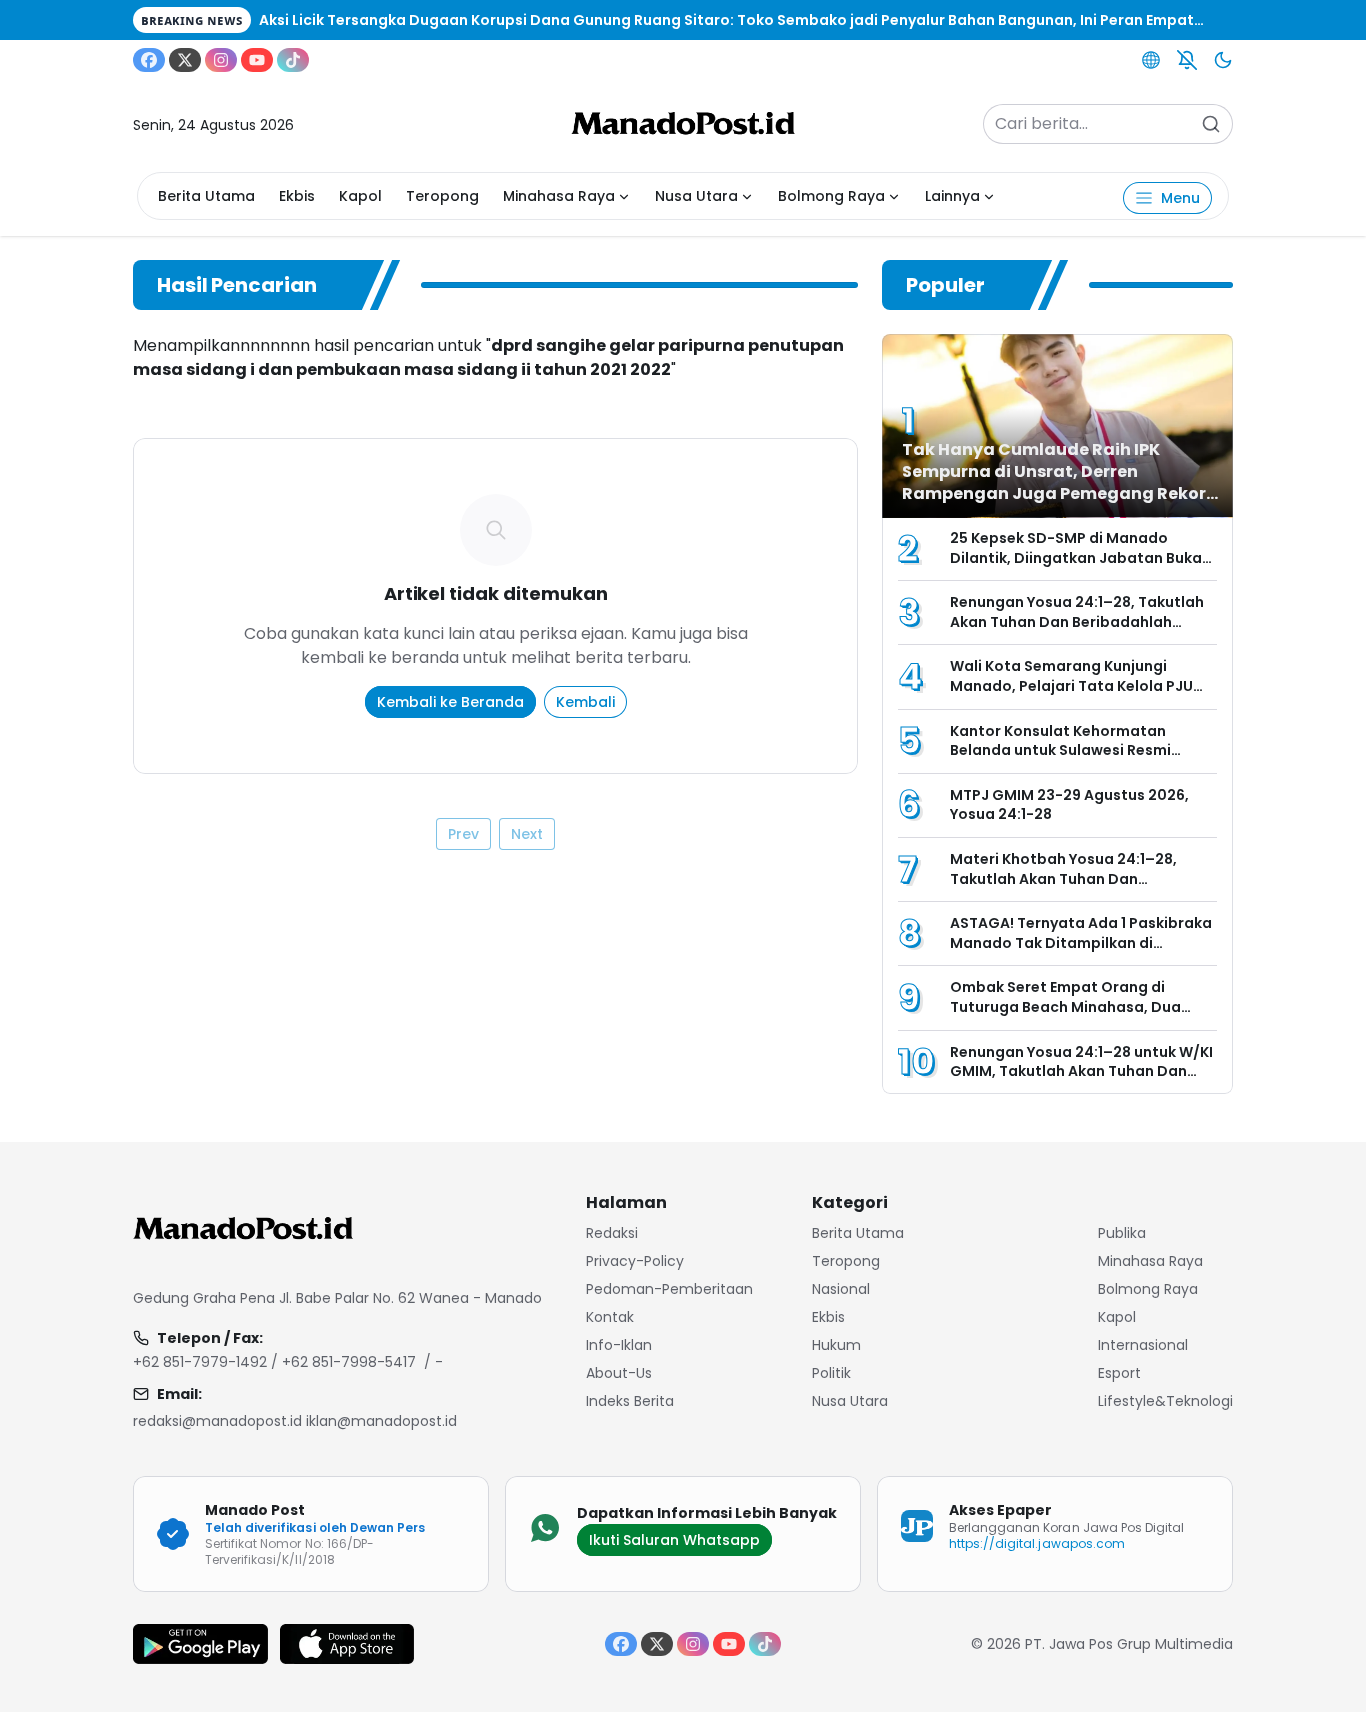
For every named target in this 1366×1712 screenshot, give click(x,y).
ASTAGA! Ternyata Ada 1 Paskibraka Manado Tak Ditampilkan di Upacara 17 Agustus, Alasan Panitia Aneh (1081, 952)
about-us (619, 1373)
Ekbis (297, 196)
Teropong (442, 196)
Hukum (836, 1345)
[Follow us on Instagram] (221, 60)
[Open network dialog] (1151, 60)
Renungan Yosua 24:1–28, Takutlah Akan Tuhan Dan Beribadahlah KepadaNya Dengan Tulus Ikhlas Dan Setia (1077, 631)
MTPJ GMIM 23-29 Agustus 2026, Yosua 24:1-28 (1069, 805)
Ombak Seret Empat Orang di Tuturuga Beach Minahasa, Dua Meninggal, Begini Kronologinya (1066, 1006)
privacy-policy (635, 1261)
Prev (463, 834)
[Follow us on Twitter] (185, 60)
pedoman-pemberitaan (669, 1289)
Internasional (1143, 1345)
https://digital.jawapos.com (1037, 1543)
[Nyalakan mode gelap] (1223, 60)
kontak (610, 1317)
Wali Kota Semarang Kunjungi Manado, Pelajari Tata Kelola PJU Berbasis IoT (1071, 685)
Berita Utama (206, 196)
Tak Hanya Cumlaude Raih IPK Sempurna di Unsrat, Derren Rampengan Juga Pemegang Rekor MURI (1054, 482)
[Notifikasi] (1187, 60)
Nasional (841, 1289)
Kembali (585, 702)
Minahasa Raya (559, 196)
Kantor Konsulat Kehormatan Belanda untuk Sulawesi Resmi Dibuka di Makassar (1060, 750)
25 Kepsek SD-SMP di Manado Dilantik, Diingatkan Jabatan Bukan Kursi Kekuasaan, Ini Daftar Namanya (1080, 567)
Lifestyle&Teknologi (1165, 1401)
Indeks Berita (630, 1401)
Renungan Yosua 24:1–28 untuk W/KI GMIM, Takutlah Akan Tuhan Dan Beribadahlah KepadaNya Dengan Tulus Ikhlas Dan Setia (1081, 1081)
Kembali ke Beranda (450, 702)
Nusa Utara (696, 196)
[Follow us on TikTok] (293, 60)
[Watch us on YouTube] (257, 60)
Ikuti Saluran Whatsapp (674, 1540)
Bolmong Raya (831, 196)
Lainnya (952, 196)
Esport (1119, 1373)
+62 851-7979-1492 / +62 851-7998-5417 (274, 1362)
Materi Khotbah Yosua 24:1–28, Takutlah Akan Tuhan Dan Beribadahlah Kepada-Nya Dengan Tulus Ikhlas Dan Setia (1079, 888)
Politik (831, 1373)
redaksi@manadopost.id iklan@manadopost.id (295, 1421)
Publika (1122, 1233)
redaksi (612, 1233)
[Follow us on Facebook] (149, 60)
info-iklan (619, 1345)
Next (527, 834)
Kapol (360, 196)
